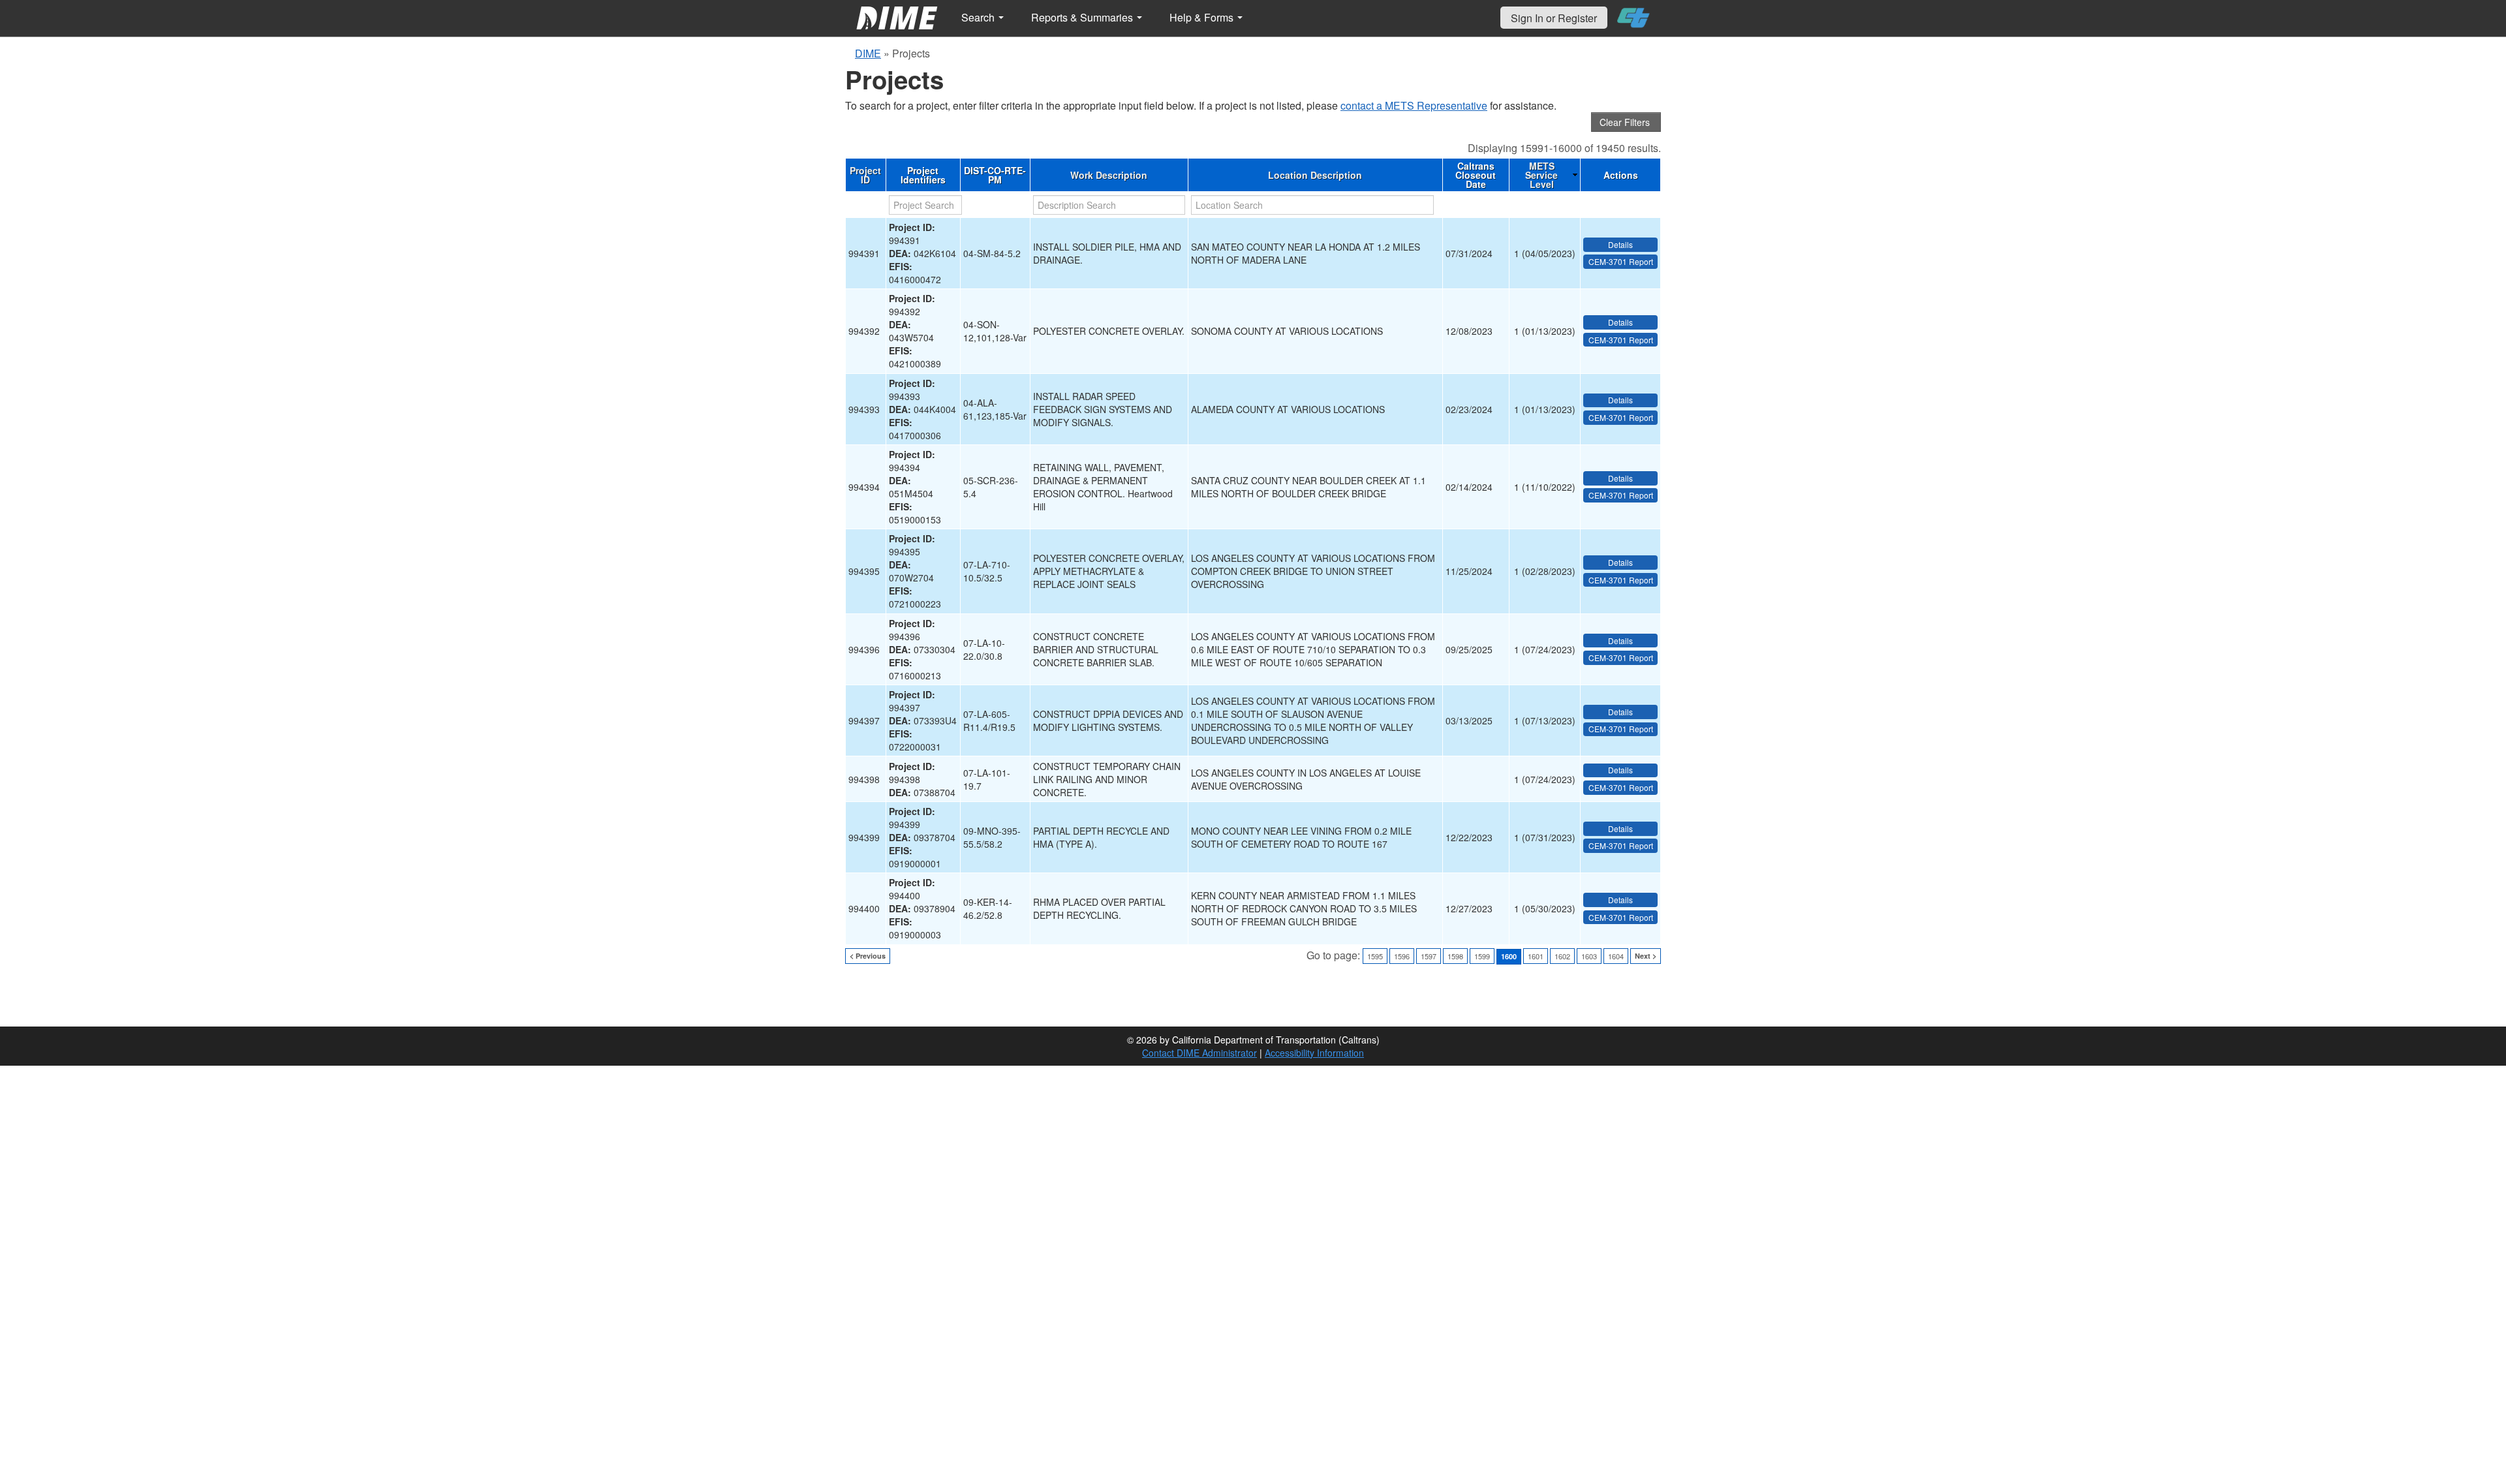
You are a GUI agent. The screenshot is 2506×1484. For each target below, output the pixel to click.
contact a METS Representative (1414, 105)
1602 (1562, 956)
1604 (1616, 956)
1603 (1589, 956)
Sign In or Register (1554, 18)
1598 (1455, 956)
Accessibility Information (1314, 1053)
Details (1620, 244)
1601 (1536, 956)
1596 (1402, 956)
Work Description (1109, 175)
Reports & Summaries (1083, 17)
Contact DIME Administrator (1199, 1053)
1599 (1482, 956)
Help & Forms (1203, 17)
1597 (1429, 956)
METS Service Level (1541, 175)
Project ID (865, 175)
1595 (1375, 956)
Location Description (1315, 175)
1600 (1509, 956)
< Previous (868, 956)
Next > (1646, 956)
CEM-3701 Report (1621, 261)
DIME (868, 53)
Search (979, 17)
